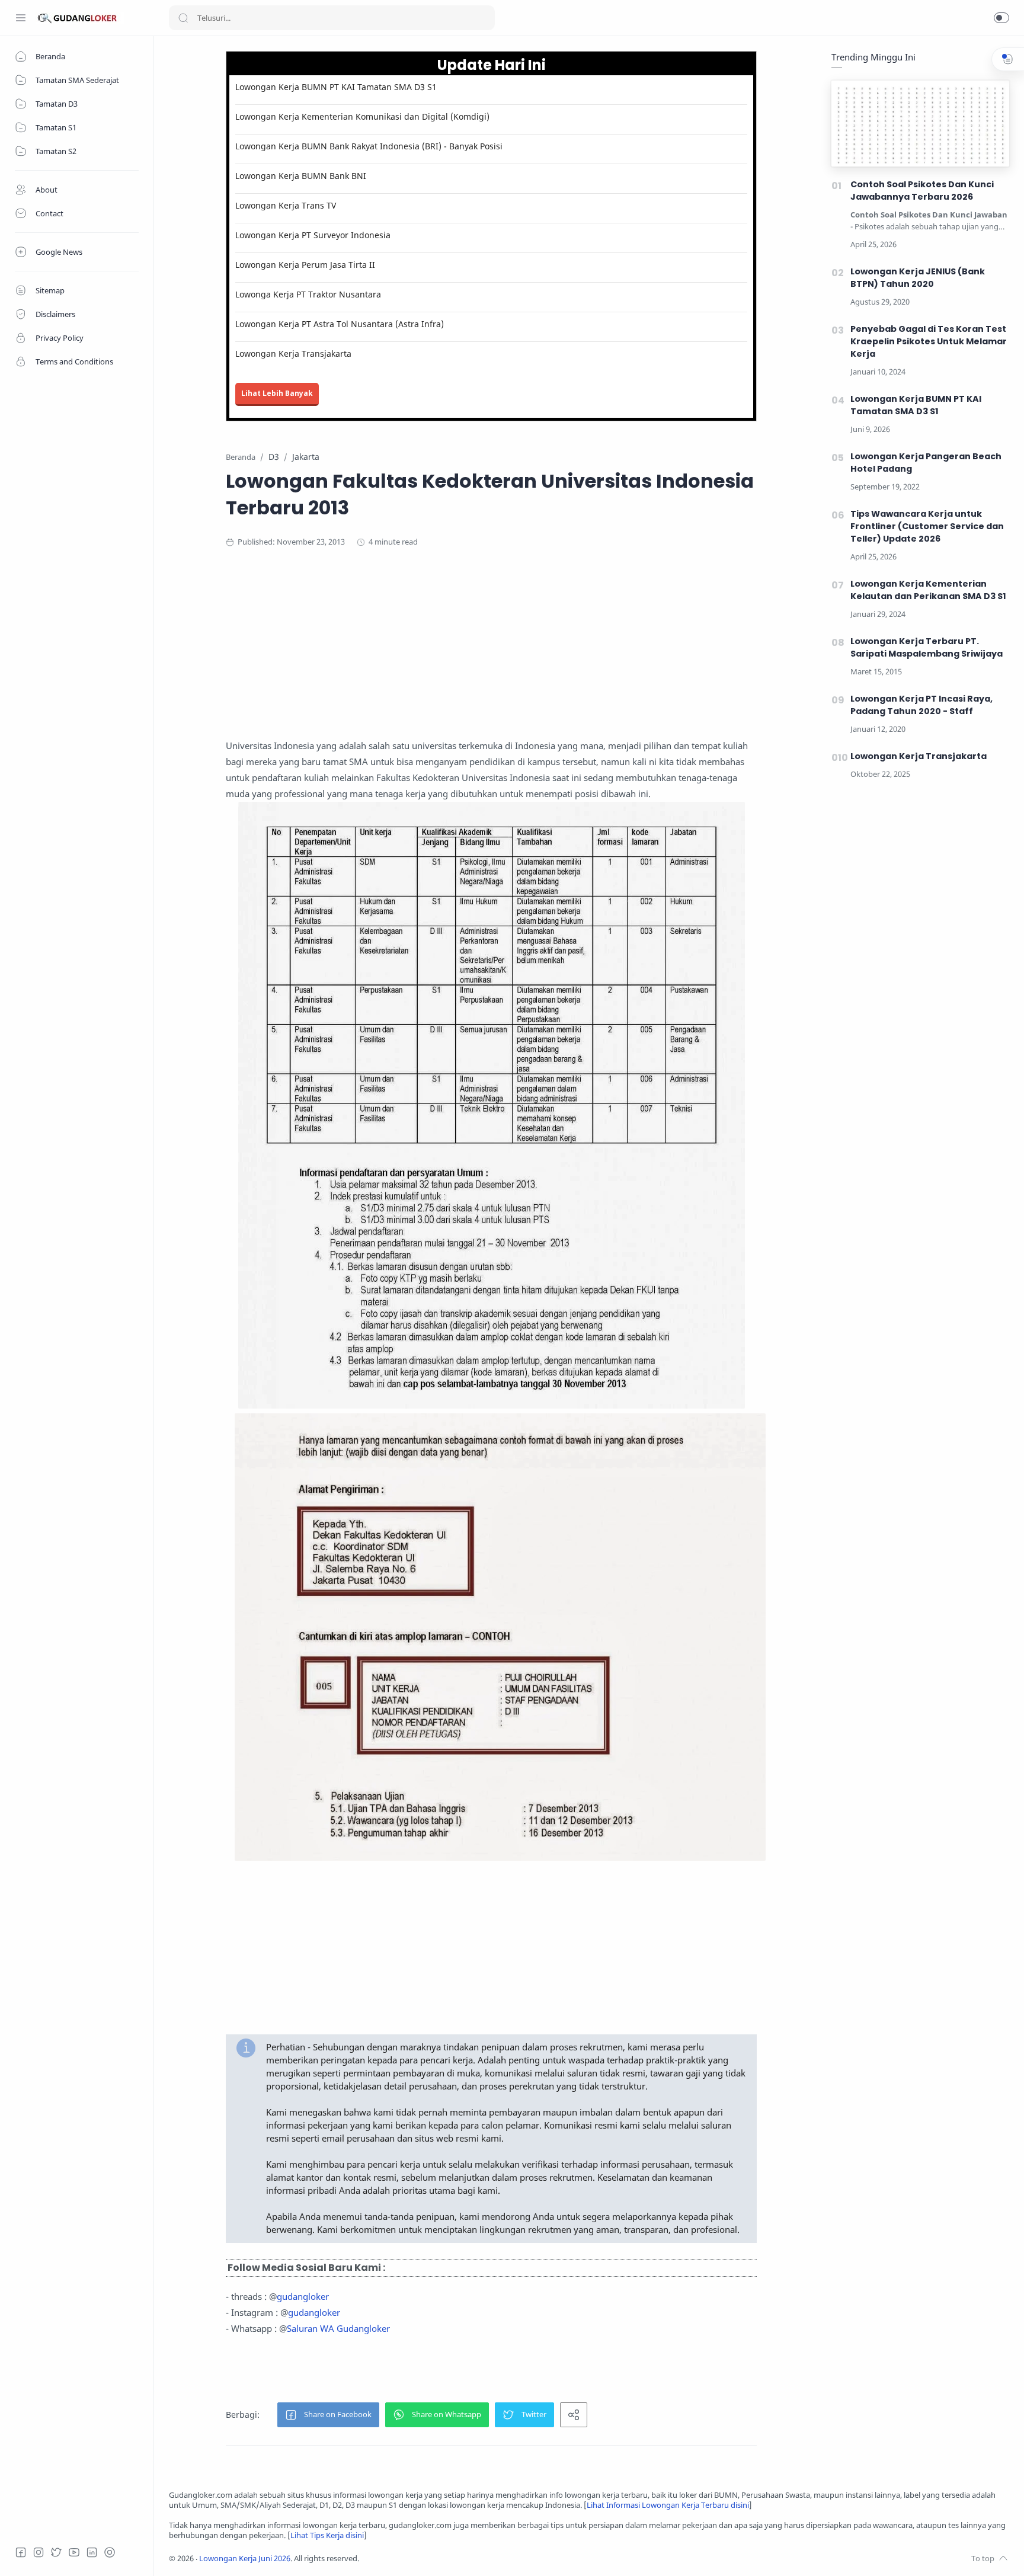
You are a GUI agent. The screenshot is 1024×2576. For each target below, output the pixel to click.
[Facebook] (21, 2552)
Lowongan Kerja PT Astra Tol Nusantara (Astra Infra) (340, 324)
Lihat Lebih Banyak (277, 393)
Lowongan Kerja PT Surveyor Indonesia (313, 235)
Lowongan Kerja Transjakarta (293, 353)
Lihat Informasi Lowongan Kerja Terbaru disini (668, 2505)
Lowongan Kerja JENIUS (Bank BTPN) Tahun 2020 (918, 278)
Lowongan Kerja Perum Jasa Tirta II (305, 265)
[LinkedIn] (92, 2552)
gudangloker (303, 2296)
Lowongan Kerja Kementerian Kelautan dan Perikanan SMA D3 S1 (928, 590)
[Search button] (183, 18)
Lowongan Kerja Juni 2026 (245, 2559)
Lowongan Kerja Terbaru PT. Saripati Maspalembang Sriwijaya (927, 647)
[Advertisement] (491, 655)
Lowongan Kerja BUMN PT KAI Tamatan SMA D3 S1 (336, 87)
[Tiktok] (110, 2552)
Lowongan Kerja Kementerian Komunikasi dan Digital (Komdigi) (362, 116)
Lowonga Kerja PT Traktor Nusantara (308, 294)
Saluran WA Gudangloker (338, 2328)
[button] (1001, 18)
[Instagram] (39, 2552)
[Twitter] (56, 2552)
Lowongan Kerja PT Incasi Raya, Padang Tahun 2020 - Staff (921, 705)
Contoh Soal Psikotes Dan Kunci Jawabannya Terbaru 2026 (922, 191)
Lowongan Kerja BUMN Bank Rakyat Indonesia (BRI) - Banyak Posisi (369, 146)
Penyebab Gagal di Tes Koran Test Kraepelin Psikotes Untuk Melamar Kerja (929, 341)
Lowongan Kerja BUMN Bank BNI (301, 176)
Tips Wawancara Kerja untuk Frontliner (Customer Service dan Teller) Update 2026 (927, 526)
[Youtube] (74, 2552)
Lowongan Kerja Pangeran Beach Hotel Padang (926, 463)
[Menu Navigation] (21, 18)
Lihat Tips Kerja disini (327, 2535)
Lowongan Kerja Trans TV (286, 205)
